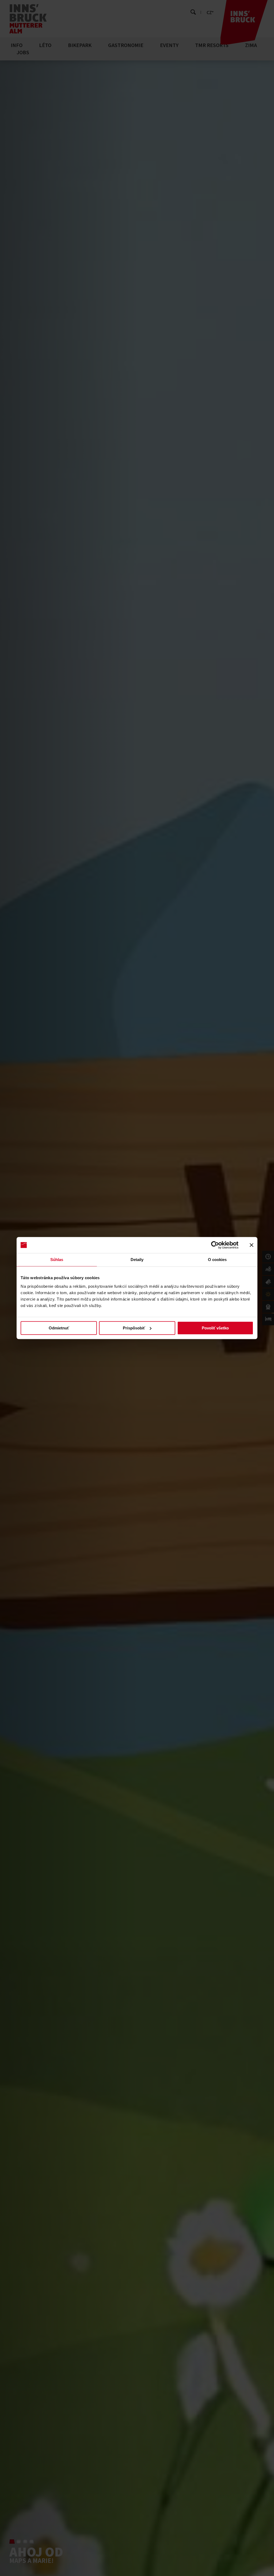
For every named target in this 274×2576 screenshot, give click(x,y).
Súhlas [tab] (57, 1260)
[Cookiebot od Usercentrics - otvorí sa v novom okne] (215, 1245)
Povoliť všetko (215, 1328)
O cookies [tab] (217, 1260)
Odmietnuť (59, 1328)
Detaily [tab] (137, 1260)
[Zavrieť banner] (252, 1245)
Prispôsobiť (134, 1328)
